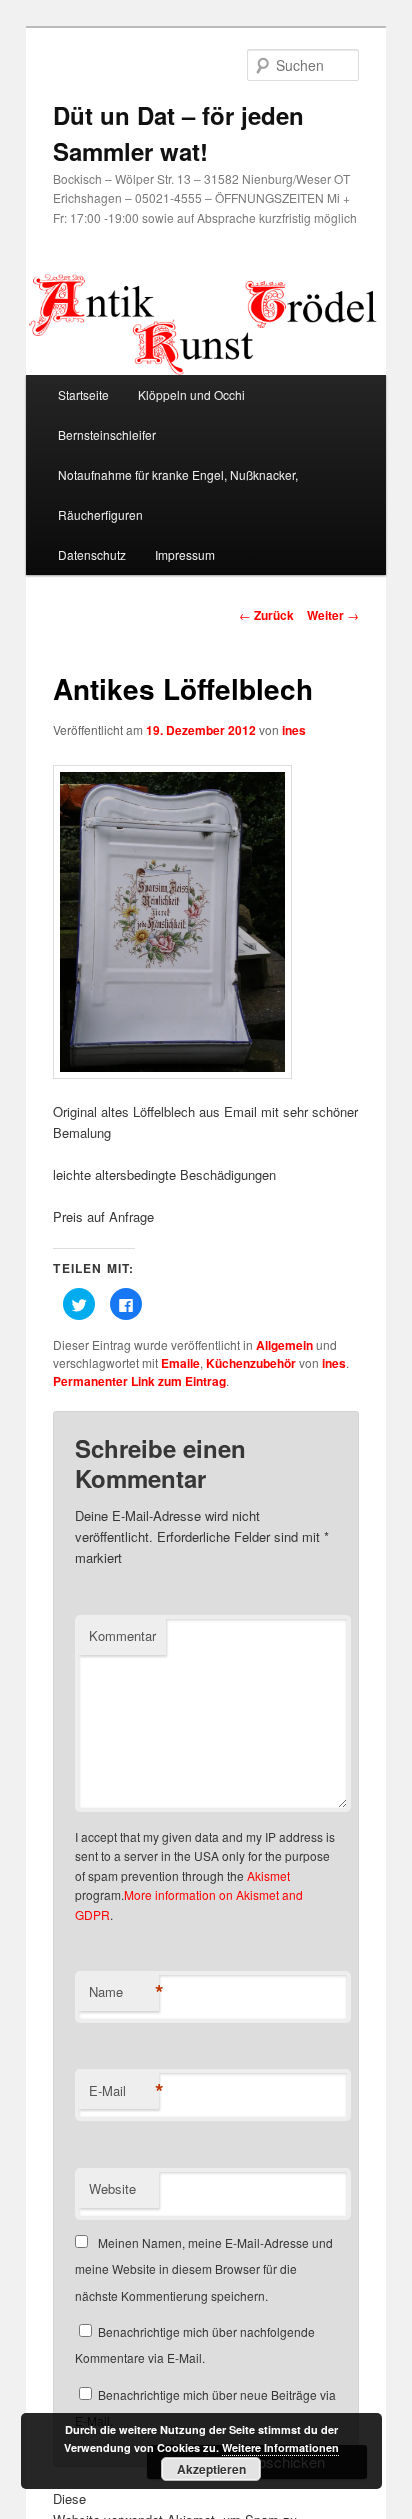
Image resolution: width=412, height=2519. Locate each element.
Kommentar (122, 1635)
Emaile (180, 1363)
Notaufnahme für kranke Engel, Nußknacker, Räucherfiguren (178, 494)
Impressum (185, 554)
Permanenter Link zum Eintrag (139, 1381)
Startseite (83, 394)
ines (294, 730)
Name (124, 1992)
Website (112, 2188)
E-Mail (124, 2091)
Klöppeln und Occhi (191, 394)
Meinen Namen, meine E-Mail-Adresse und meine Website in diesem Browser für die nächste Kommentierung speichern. (204, 2269)
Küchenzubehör (251, 1363)
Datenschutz (92, 554)
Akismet (268, 1875)
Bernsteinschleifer (107, 434)
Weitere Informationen (280, 2447)
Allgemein (284, 1345)
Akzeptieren (211, 2469)
